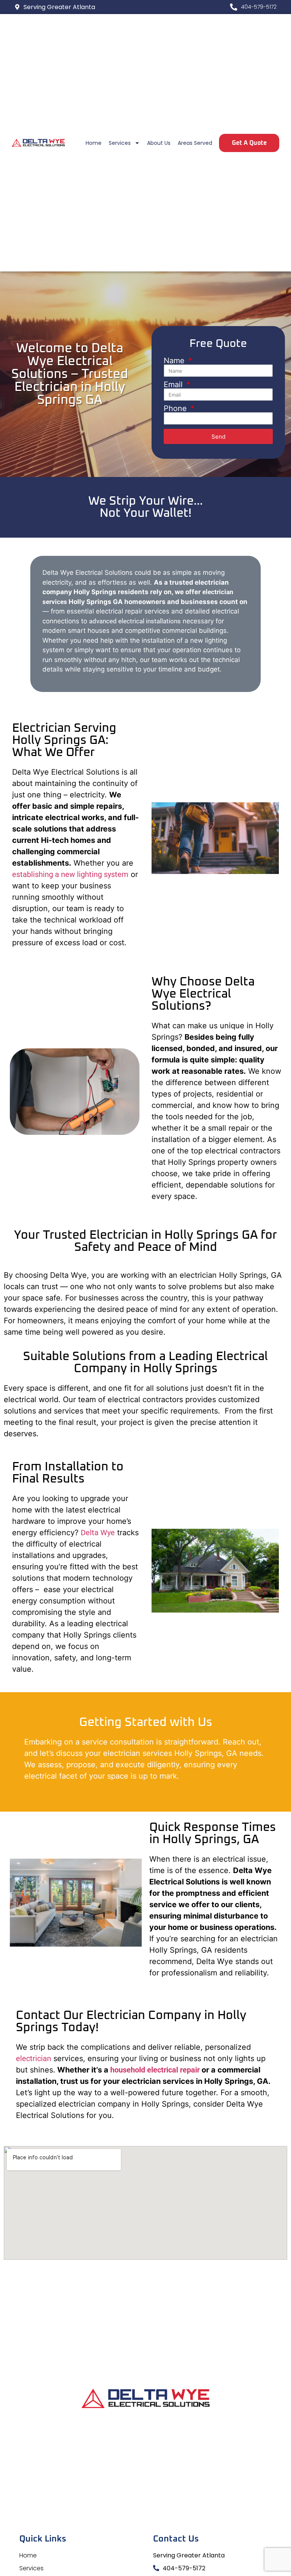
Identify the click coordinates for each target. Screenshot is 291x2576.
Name (175, 361)
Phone (176, 408)
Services (120, 143)
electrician (34, 2058)
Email (174, 384)
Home (94, 143)
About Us (159, 143)
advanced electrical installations (135, 621)
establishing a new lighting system (70, 874)
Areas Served (195, 143)
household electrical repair (155, 2070)
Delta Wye (98, 1533)
